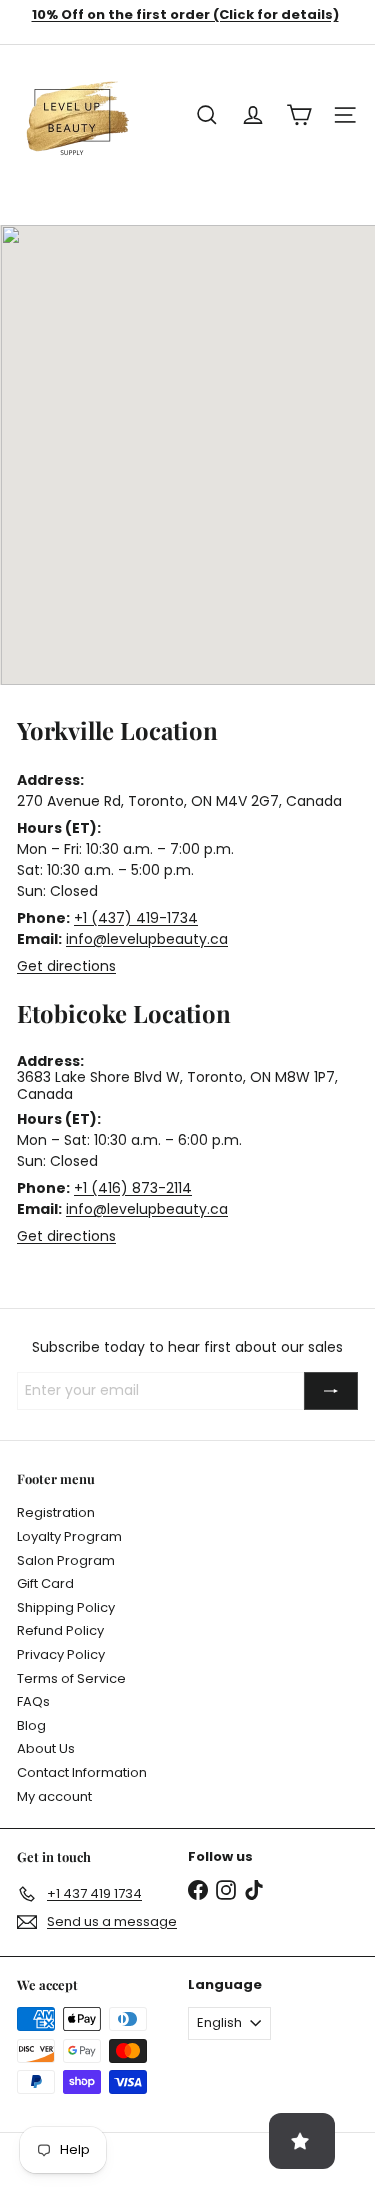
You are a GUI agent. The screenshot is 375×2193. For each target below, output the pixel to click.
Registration (56, 1512)
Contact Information (82, 1772)
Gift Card (45, 1583)
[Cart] (299, 115)
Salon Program (66, 1560)
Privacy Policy (61, 1654)
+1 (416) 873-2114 (133, 1188)
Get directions (66, 966)
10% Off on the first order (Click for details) (185, 14)
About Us (46, 1748)
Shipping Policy (66, 1607)
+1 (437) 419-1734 (136, 918)
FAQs (33, 1701)
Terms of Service (71, 1678)
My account (54, 1796)
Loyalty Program (69, 1536)
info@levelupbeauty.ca (147, 939)
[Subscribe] (331, 1391)
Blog (31, 1725)
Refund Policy (60, 1630)
